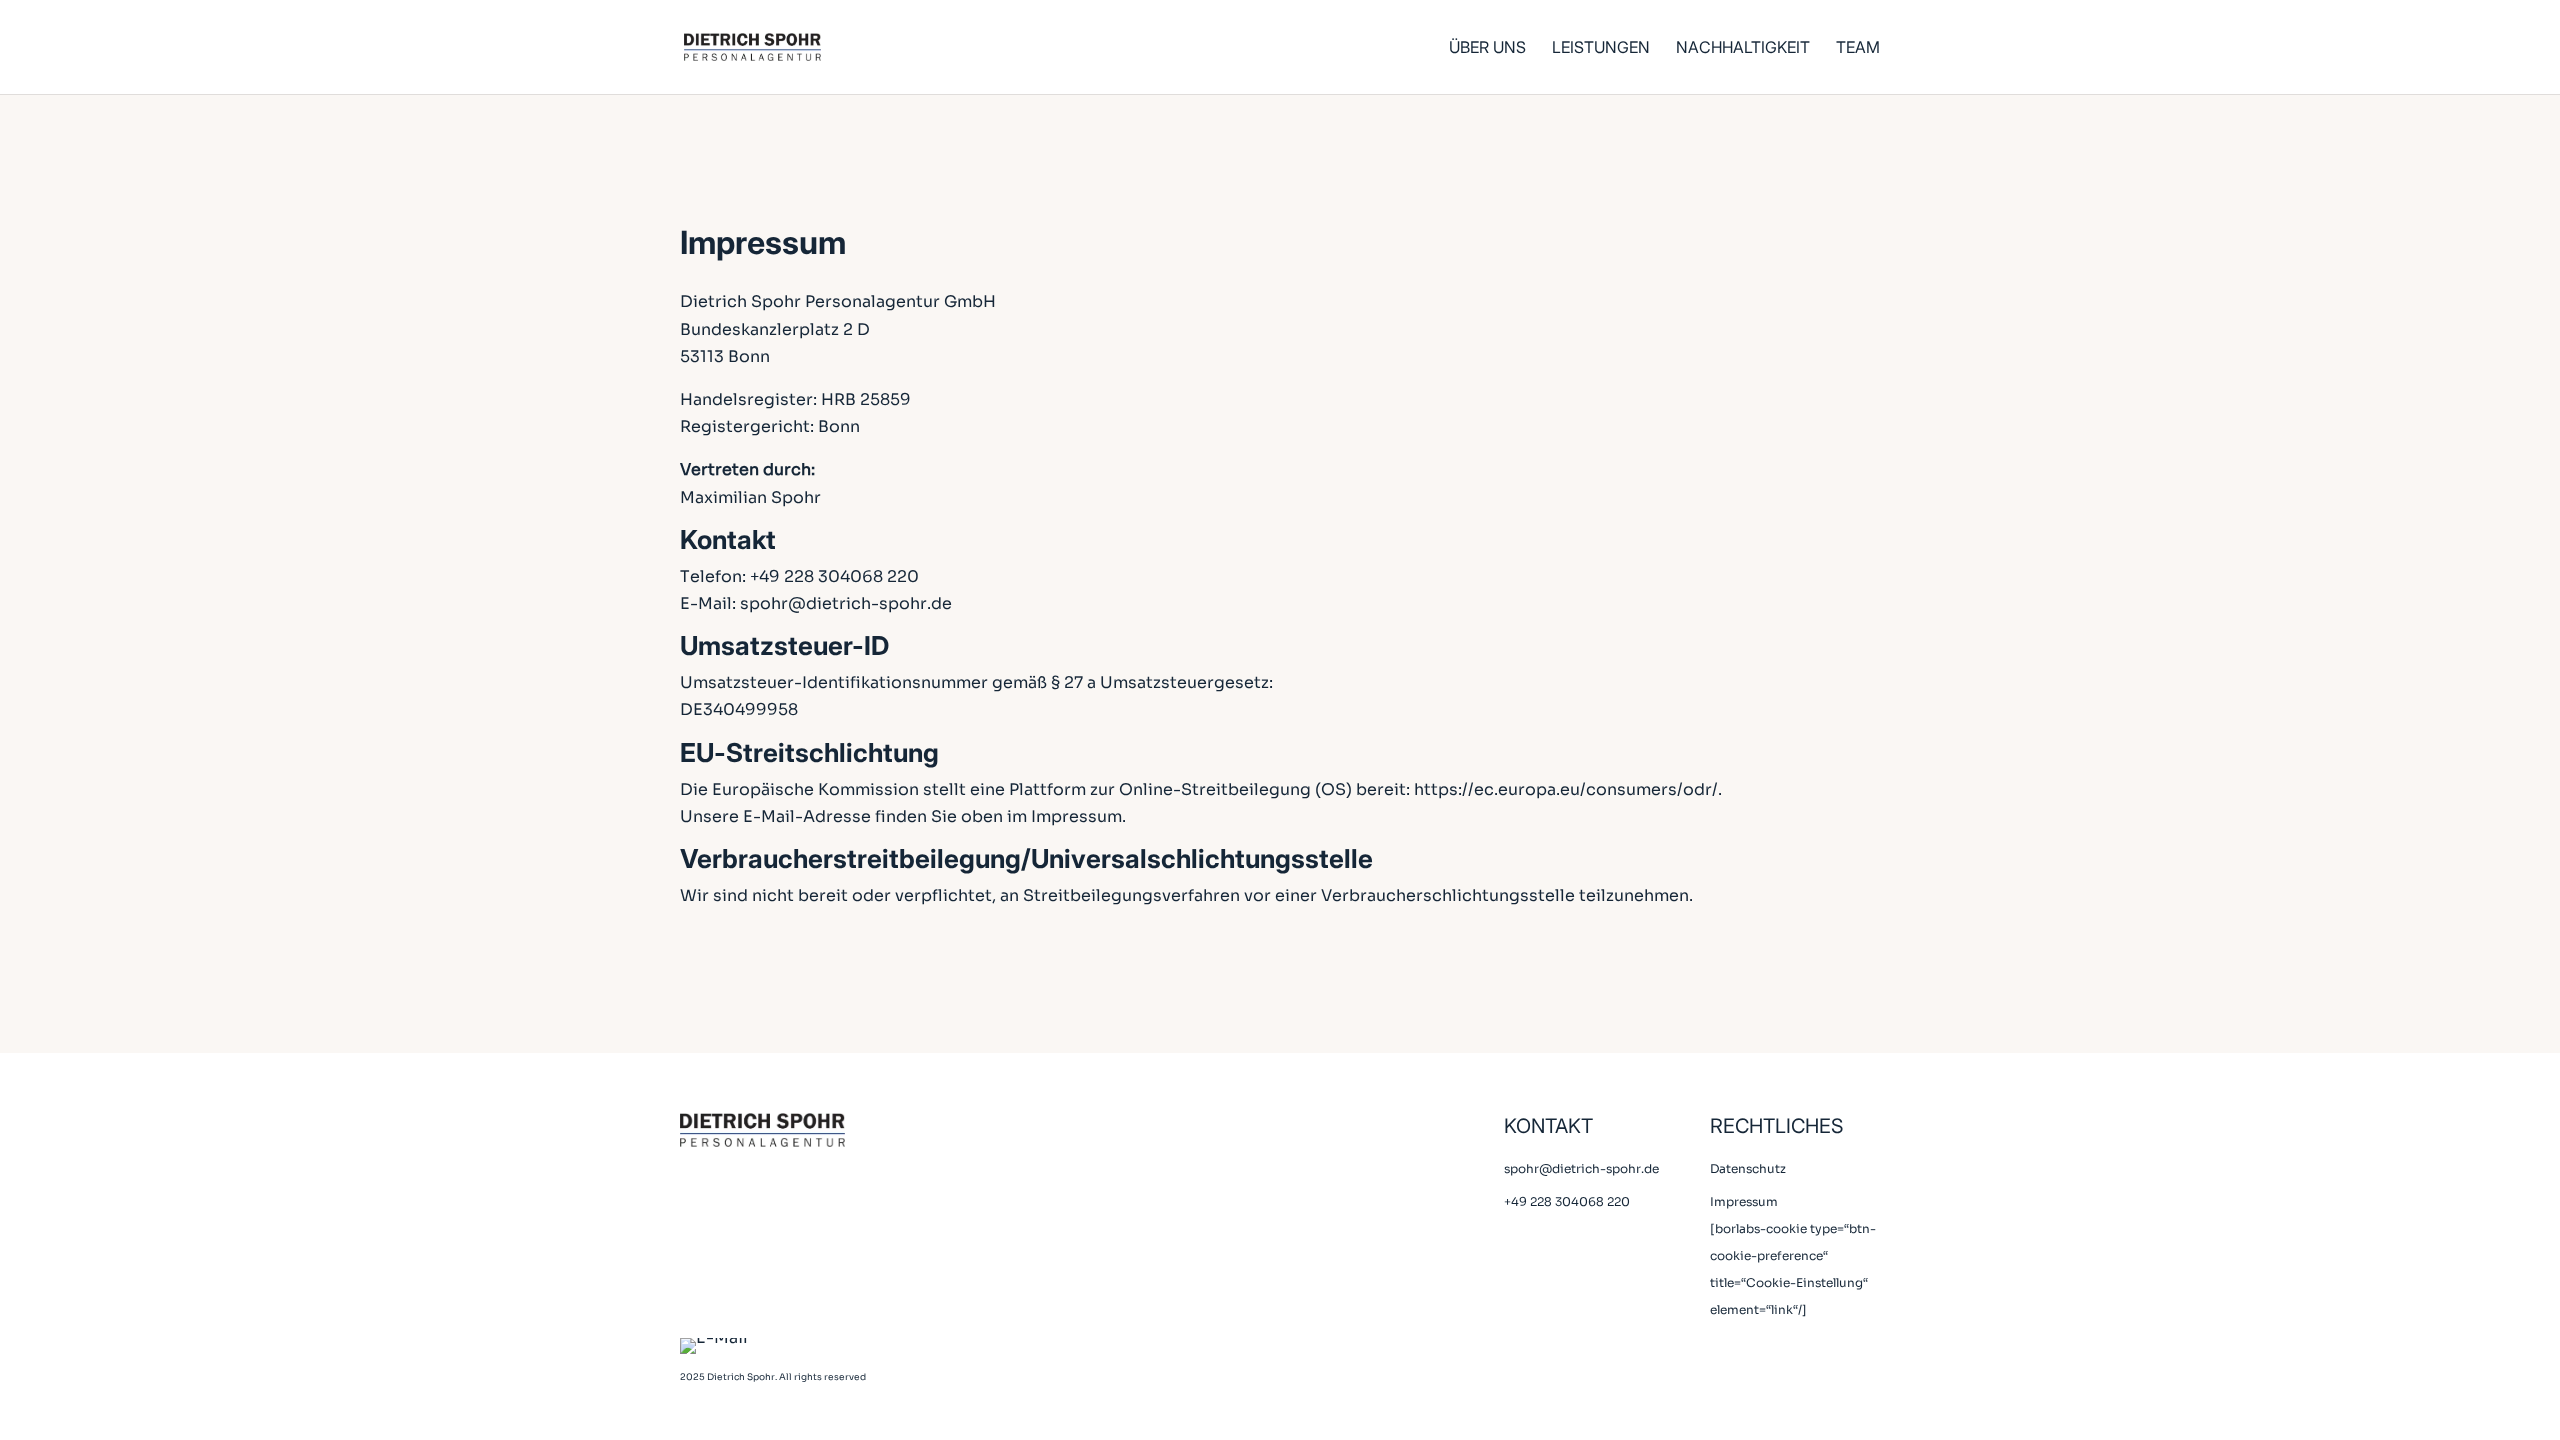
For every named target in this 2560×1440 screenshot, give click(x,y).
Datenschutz (1748, 1168)
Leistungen (1601, 48)
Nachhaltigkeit (1743, 48)
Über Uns (1487, 48)
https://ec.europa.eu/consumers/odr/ (1566, 789)
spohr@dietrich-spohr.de (846, 603)
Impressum (1744, 1201)
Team (1858, 48)
